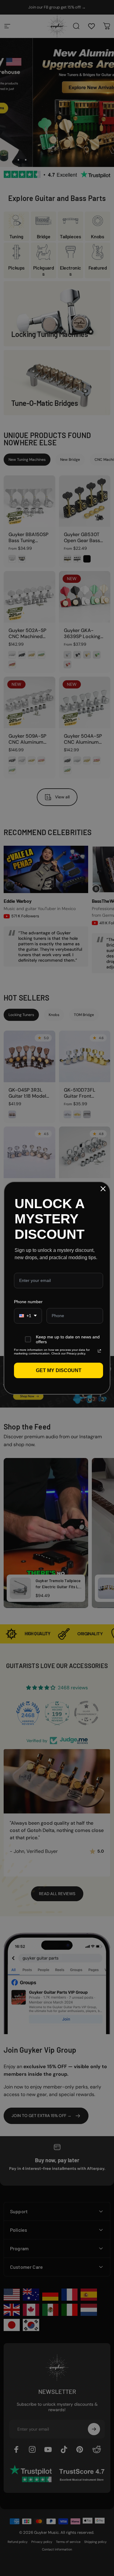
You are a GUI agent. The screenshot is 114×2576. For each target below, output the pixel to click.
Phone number (28, 1302)
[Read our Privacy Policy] (99, 1351)
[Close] (103, 1189)
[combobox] (28, 1316)
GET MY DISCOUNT (59, 1370)
